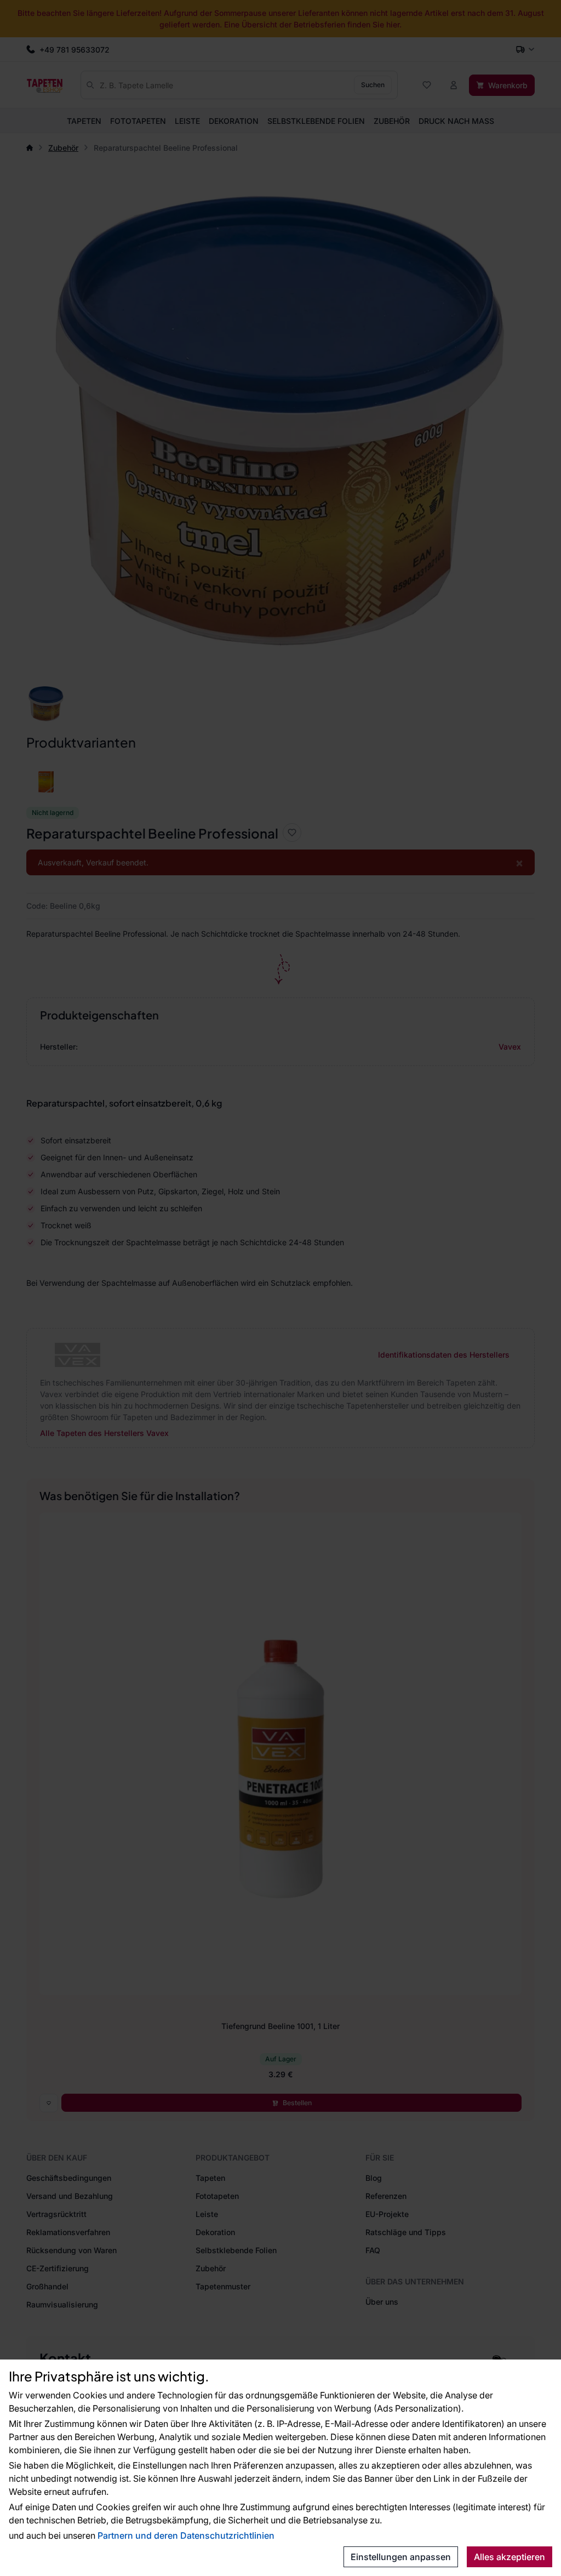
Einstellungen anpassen (401, 2557)
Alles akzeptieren (510, 2557)
